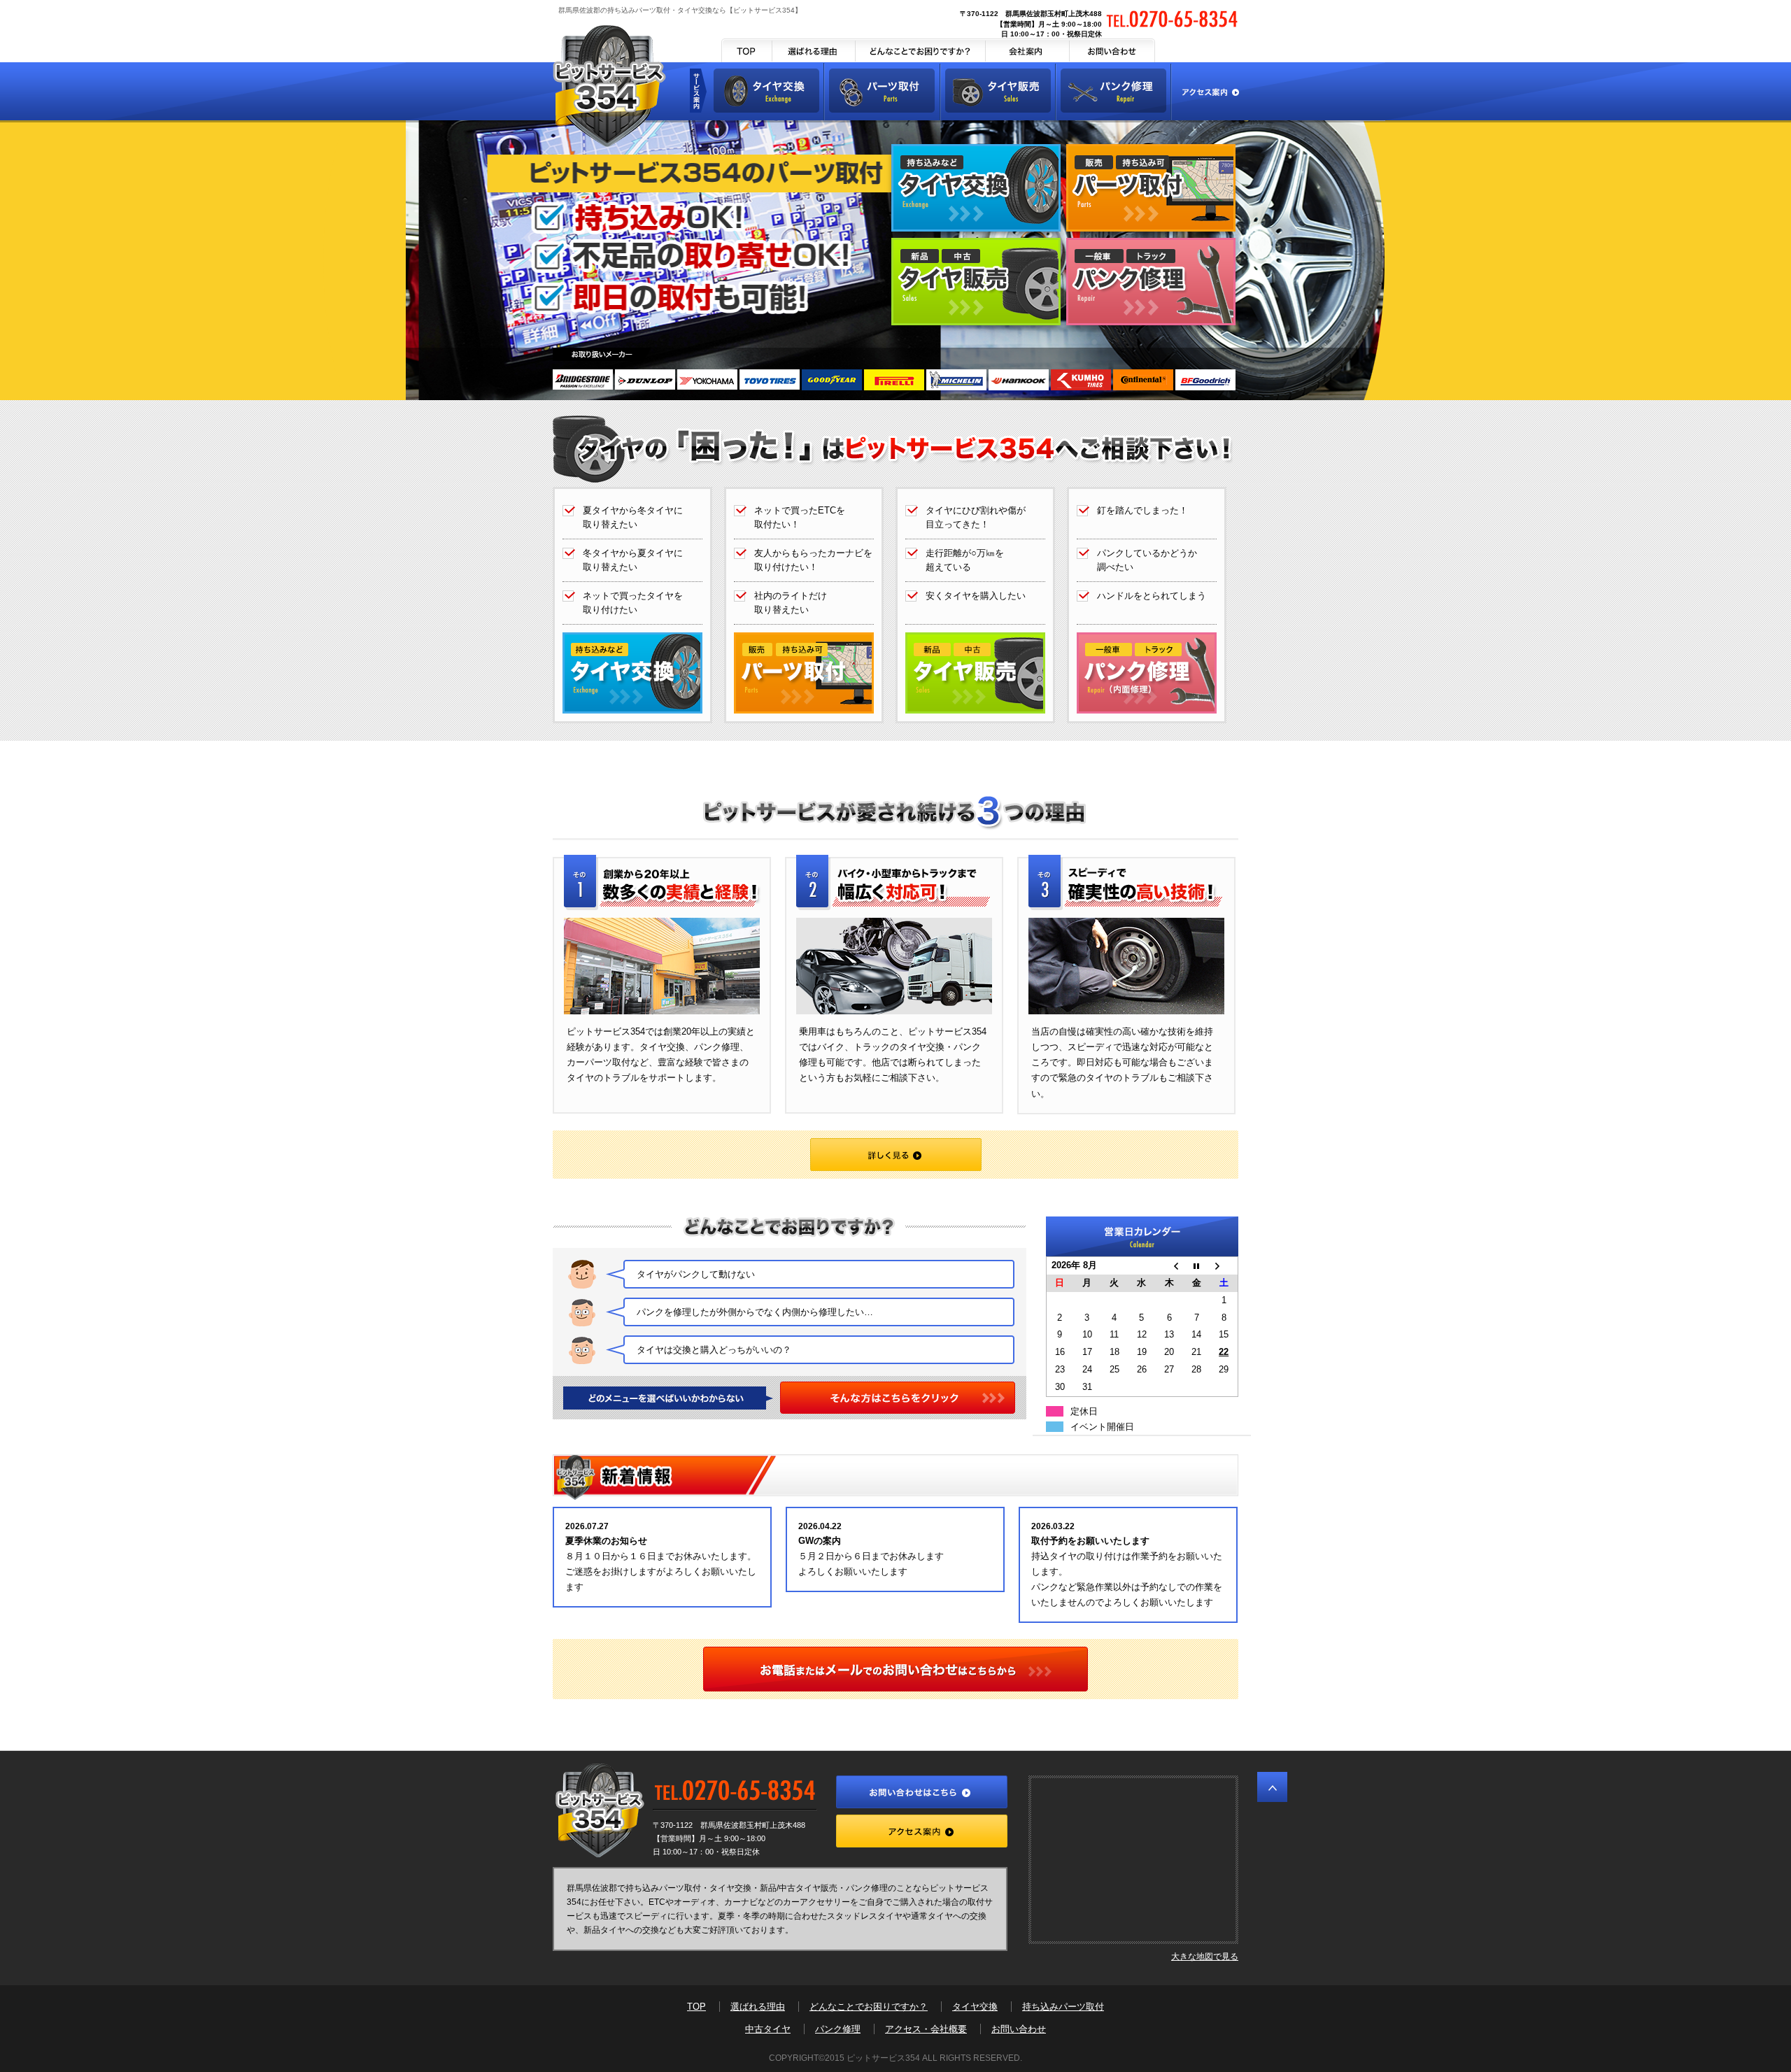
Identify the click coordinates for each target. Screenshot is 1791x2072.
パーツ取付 (883, 91)
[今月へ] (1197, 1266)
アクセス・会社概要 (926, 2029)
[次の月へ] (1224, 1266)
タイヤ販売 (999, 91)
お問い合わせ (1112, 50)
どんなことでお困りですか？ (921, 50)
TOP (747, 50)
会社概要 (1028, 50)
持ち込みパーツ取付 (1063, 2007)
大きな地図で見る (1205, 1956)
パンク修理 (1114, 91)
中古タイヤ (768, 2029)
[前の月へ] (1169, 1266)
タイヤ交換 (767, 91)
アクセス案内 (1206, 91)
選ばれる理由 (814, 50)
